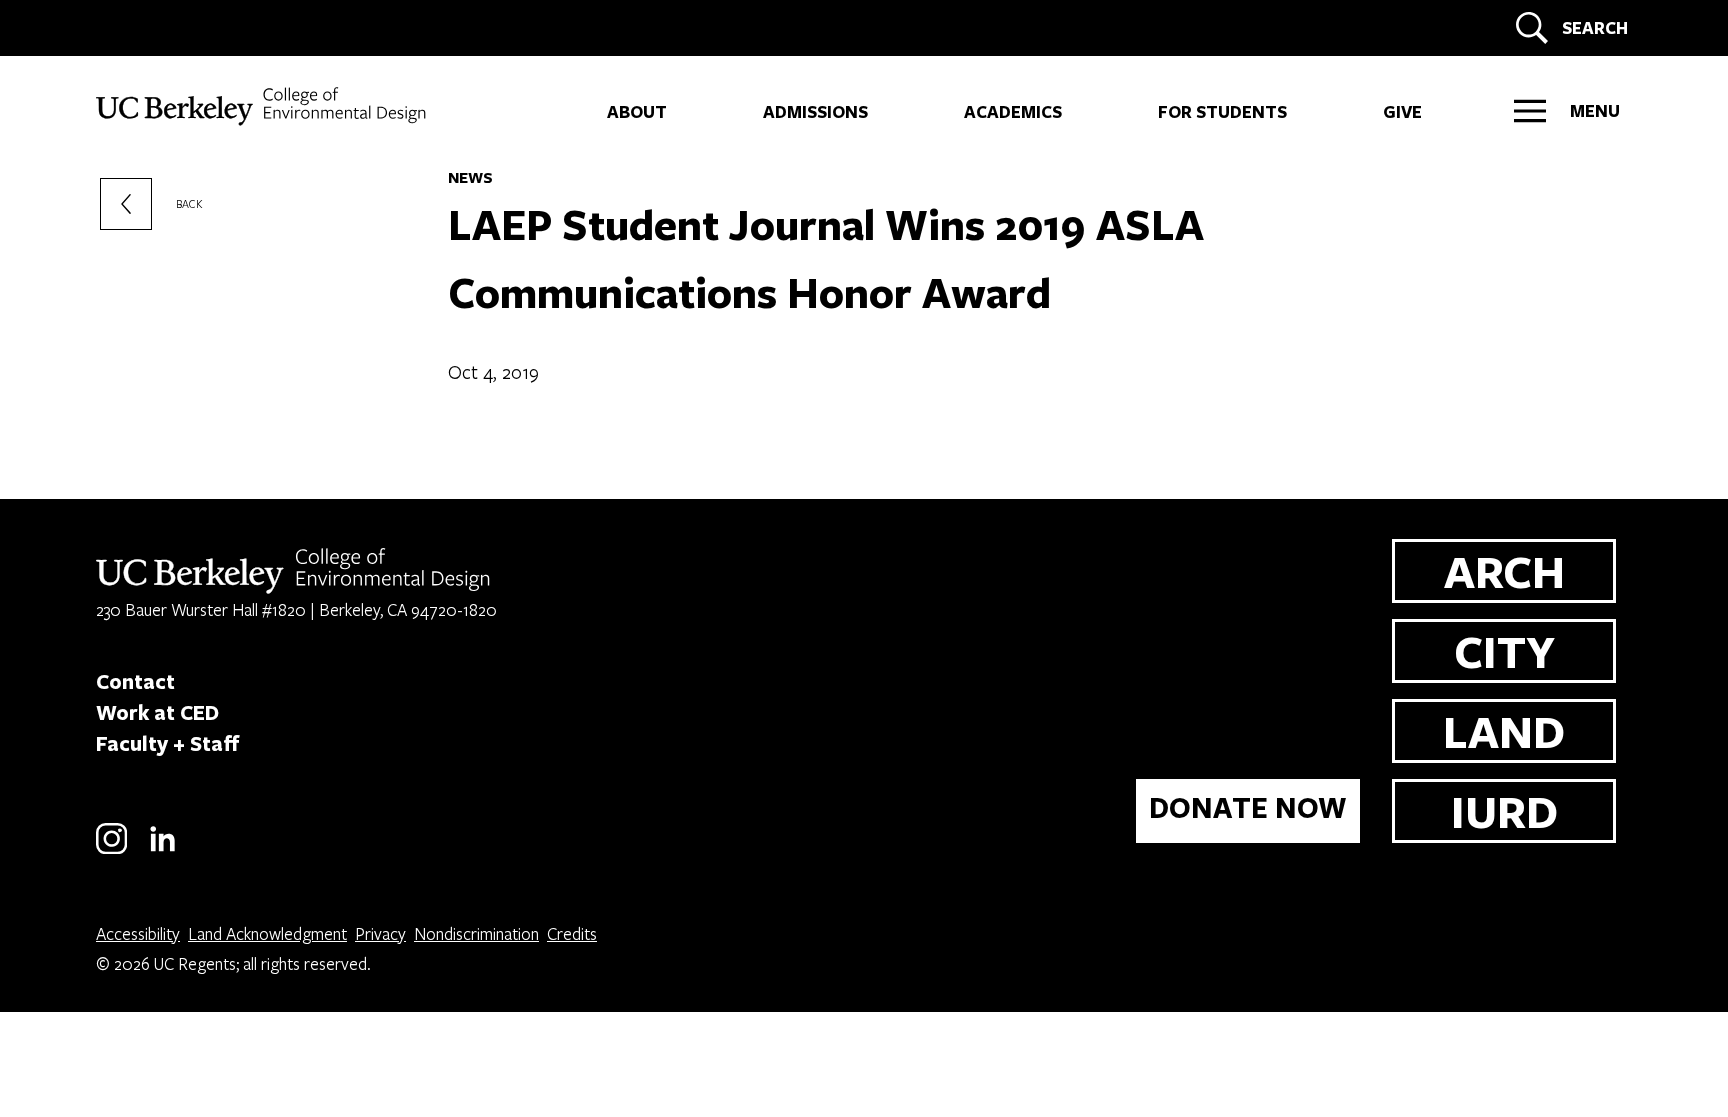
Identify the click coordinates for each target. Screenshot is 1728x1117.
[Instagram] (111, 850)
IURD (1504, 810)
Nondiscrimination (476, 933)
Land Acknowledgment (267, 933)
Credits (572, 933)
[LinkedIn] (162, 850)
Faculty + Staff (168, 743)
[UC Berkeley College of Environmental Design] (263, 106)
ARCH (1504, 570)
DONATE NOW (1248, 807)
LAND (1504, 730)
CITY (1504, 650)
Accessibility (138, 933)
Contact (135, 681)
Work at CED (157, 712)
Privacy (380, 933)
